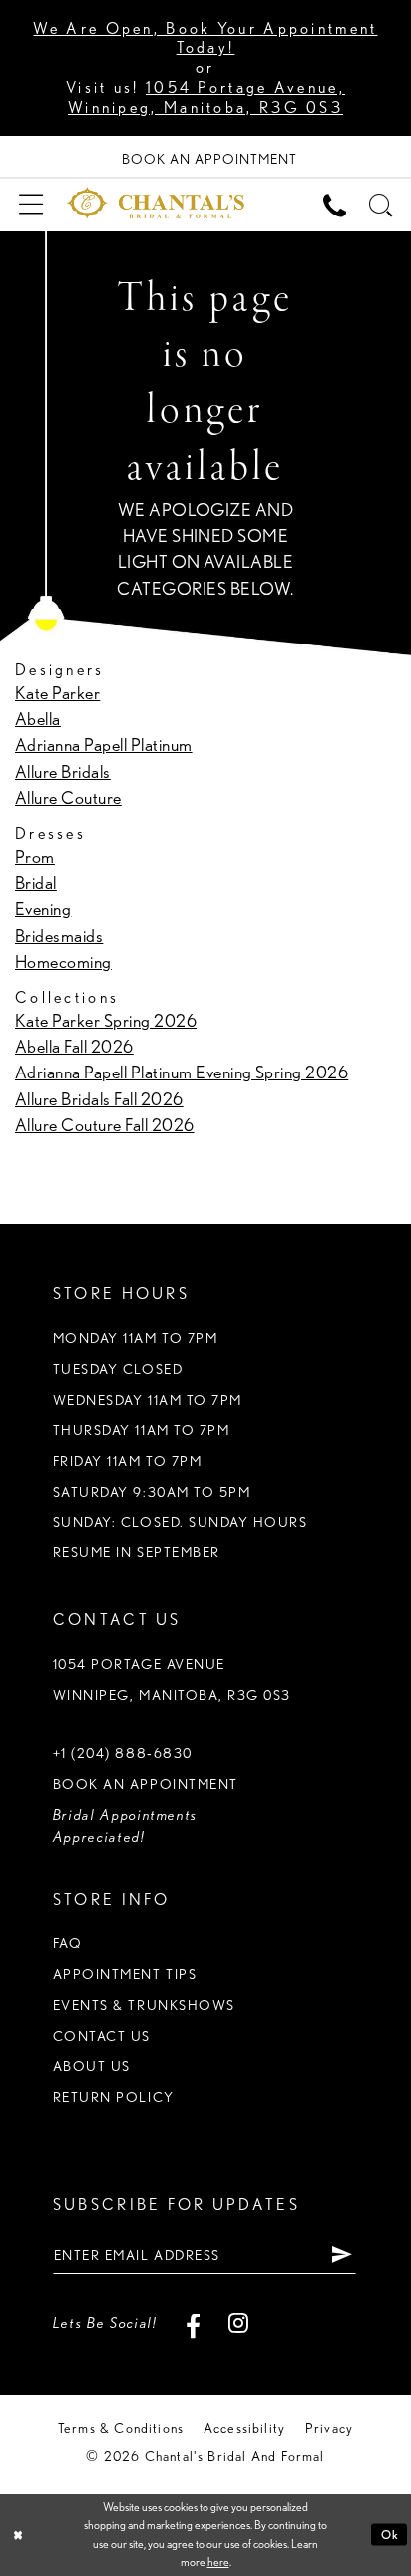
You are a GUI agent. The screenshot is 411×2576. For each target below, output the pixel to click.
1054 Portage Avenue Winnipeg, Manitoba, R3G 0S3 (172, 1679)
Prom (35, 857)
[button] (31, 203)
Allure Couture (68, 798)
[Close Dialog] (18, 2535)
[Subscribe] (343, 2255)
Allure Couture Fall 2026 (105, 1125)
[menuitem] (31, 203)
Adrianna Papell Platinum (104, 745)
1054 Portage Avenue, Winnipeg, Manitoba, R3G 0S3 (206, 97)
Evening (43, 908)
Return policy (114, 2097)
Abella (38, 719)
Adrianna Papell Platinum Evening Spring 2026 (182, 1072)
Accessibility (244, 2428)
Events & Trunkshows (144, 2005)
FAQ (68, 1943)
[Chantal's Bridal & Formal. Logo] (156, 203)
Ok (390, 2535)
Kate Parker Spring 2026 (106, 1020)
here (218, 2562)
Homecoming (63, 961)
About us (92, 2066)
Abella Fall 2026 (74, 1046)
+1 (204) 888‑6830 (123, 1752)
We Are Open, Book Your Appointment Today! (205, 38)
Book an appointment (146, 1783)
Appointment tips (125, 1974)
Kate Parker (57, 693)
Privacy (329, 2428)
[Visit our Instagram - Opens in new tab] (238, 2323)
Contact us (102, 2036)
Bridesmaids (59, 935)
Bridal (36, 882)
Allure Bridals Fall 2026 (99, 1099)
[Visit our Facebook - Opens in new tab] (193, 2323)
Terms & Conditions (121, 2428)
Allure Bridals (63, 772)
